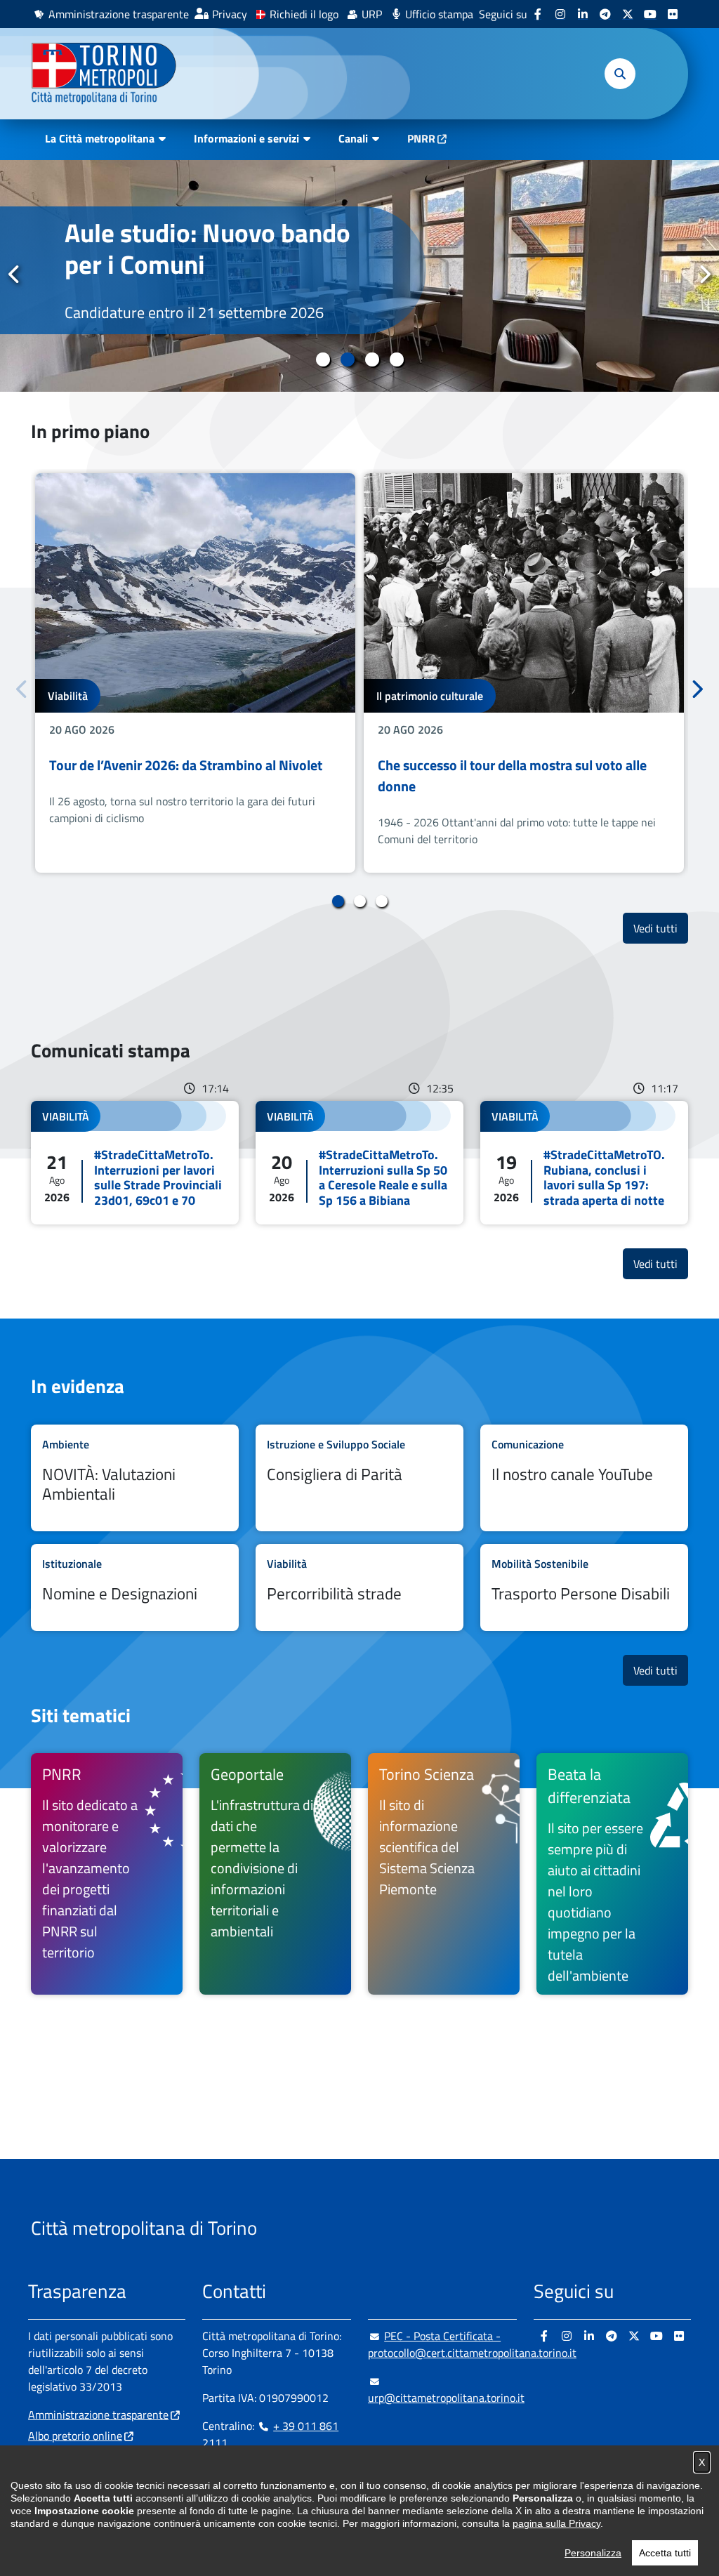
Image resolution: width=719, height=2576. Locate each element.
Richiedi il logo (304, 14)
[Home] (110, 74)
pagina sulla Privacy (556, 2523)
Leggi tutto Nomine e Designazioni (135, 1587)
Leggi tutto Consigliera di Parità (359, 1478)
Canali (353, 138)
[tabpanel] (195, 673)
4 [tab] (396, 359)
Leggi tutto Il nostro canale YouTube (584, 1478)
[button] (620, 74)
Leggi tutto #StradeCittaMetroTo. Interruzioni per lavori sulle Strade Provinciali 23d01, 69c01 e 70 (135, 1163)
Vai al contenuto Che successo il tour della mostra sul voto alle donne (524, 673)
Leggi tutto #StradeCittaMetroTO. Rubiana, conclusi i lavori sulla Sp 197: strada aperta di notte (584, 1163)
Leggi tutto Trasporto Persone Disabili (584, 1587)
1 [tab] (323, 359)
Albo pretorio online (75, 2436)
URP (372, 14)
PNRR (421, 138)
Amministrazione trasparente (119, 14)
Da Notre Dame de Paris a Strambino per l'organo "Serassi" (225, 264)
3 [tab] (372, 359)
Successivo (704, 275)
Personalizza (593, 2553)
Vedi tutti (661, 928)
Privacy (230, 14)
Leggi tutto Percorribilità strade (359, 1587)
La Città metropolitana (100, 138)
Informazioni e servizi (246, 138)
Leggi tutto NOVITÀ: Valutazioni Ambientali (135, 1478)
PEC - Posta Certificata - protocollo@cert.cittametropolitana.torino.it (472, 2344)
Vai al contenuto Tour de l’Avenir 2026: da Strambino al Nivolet (195, 673)
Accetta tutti (665, 2553)
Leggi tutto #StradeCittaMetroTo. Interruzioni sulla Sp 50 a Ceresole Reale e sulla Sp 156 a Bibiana (359, 1163)
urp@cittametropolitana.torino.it (446, 2398)
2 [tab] (347, 359)
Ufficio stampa (439, 14)
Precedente (15, 275)
